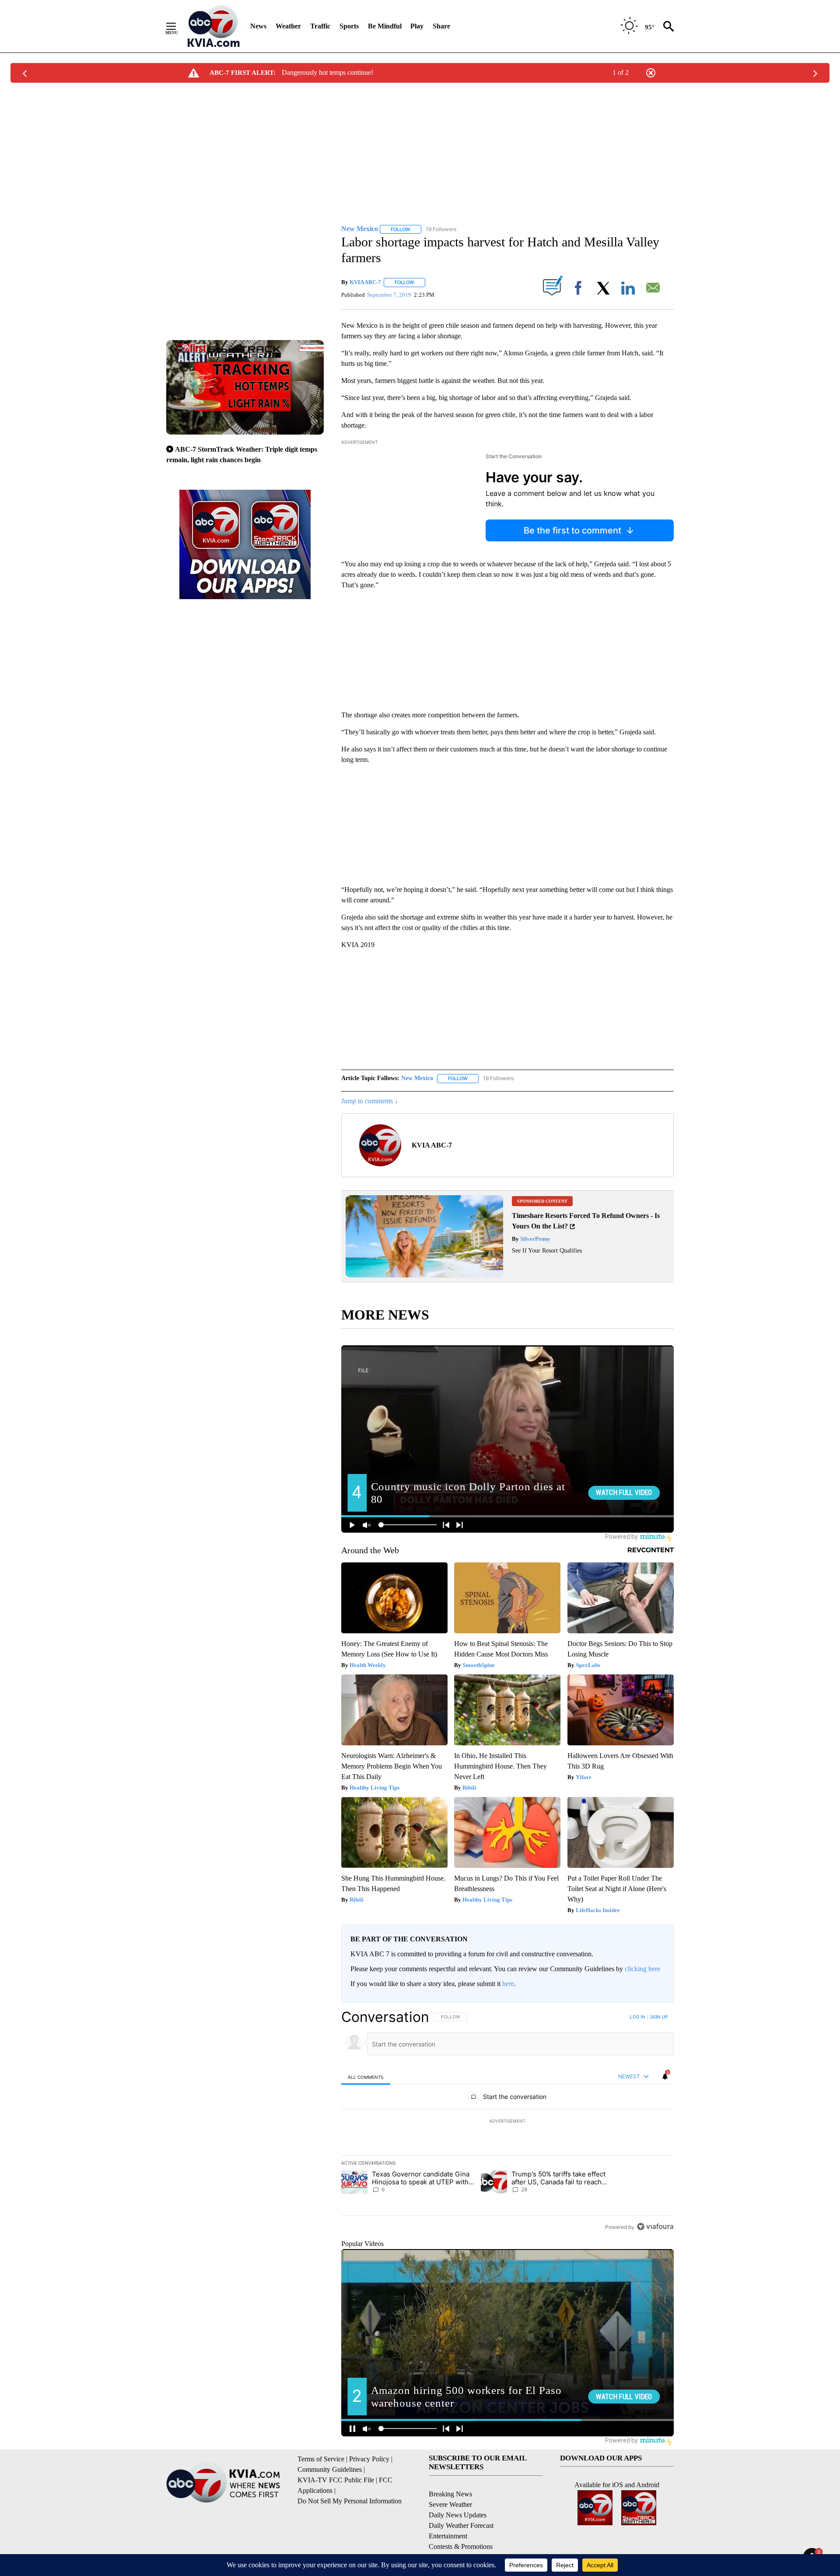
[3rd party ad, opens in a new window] (424, 1275)
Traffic (320, 26)
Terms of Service (321, 2459)
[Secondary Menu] (178, 26)
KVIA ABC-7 (365, 282)
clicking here (642, 1969)
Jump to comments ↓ (370, 1101)
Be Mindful (385, 26)
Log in (638, 2017)
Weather (288, 26)
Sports (349, 26)
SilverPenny (535, 1239)
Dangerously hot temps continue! (327, 72)
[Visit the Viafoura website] (655, 2227)
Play (417, 26)
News (258, 26)
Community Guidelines (330, 2469)
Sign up (659, 2017)
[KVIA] (214, 26)
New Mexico (417, 1078)
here (508, 1984)
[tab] (366, 2077)
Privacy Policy (369, 2459)
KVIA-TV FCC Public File (336, 2480)
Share (441, 26)
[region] (507, 2122)
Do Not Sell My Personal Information (350, 2501)
